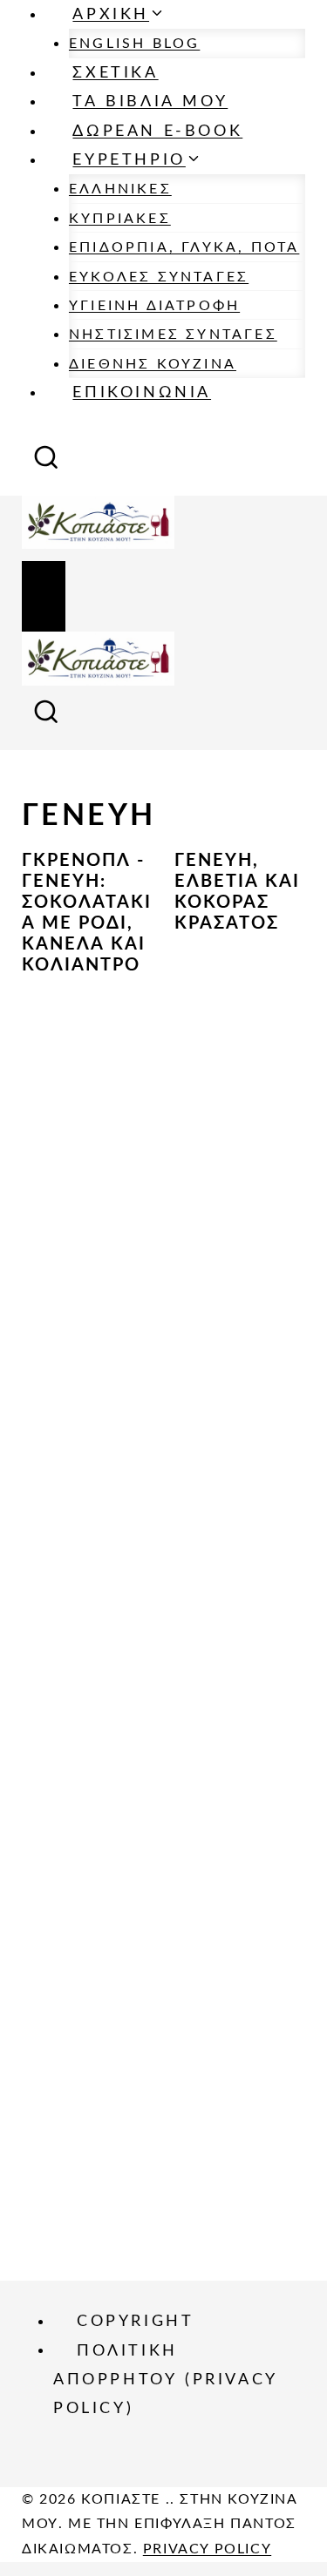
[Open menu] (44, 597)
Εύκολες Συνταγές (159, 277)
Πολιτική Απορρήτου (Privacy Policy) (165, 2380)
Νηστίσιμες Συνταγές (173, 335)
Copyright (135, 2322)
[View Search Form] (46, 463)
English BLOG (134, 44)
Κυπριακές (120, 219)
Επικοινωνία (142, 393)
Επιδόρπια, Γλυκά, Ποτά (184, 247)
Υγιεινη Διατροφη (154, 306)
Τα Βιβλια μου (150, 102)
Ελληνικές (120, 189)
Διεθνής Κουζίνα (153, 364)
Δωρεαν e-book (157, 132)
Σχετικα (115, 73)
